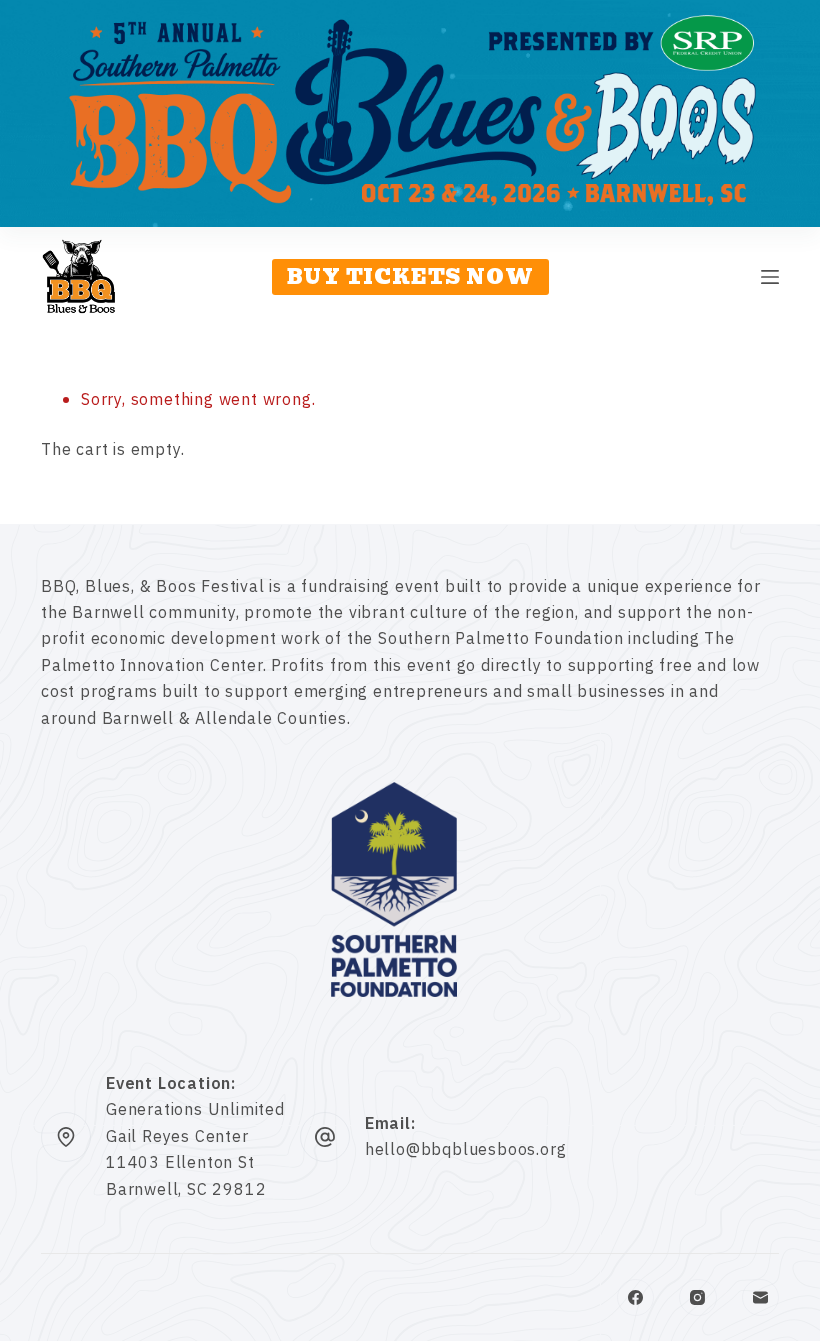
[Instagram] (698, 1298)
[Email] (761, 1298)
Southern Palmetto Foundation (500, 639)
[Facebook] (636, 1298)
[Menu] (770, 277)
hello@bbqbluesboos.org (466, 1150)
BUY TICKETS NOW (410, 277)
